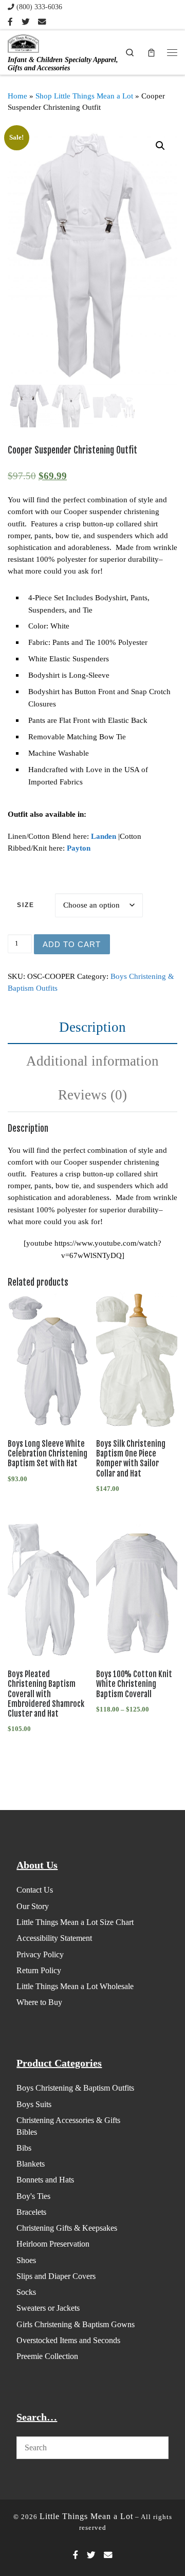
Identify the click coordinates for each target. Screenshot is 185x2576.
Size (26, 905)
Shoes (26, 2260)
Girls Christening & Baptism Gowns (76, 2324)
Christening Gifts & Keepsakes (67, 2228)
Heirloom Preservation (53, 2244)
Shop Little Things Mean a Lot (84, 96)
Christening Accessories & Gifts (68, 2120)
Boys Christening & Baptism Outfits (75, 2088)
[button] (160, 146)
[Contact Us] (42, 22)
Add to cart (72, 944)
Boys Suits (34, 2104)
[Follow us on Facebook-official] (10, 22)
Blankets (31, 2164)
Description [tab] (92, 1027)
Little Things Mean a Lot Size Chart (75, 1922)
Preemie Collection (47, 2356)
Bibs (24, 2148)
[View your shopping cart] (151, 52)
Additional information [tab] (92, 1061)
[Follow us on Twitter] (25, 22)
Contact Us (35, 1890)
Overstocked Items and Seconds (68, 2340)
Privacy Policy (40, 1954)
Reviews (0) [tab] (92, 1095)
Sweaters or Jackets (48, 2308)
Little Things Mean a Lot (86, 2516)
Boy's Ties (33, 2196)
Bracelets (31, 2212)
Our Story (33, 1906)
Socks (26, 2292)
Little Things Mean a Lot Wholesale (75, 1986)
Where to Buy (39, 2002)
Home (17, 96)
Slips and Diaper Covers (56, 2276)
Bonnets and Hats (45, 2180)
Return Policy (39, 1970)
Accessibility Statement (54, 1938)
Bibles (27, 2132)
